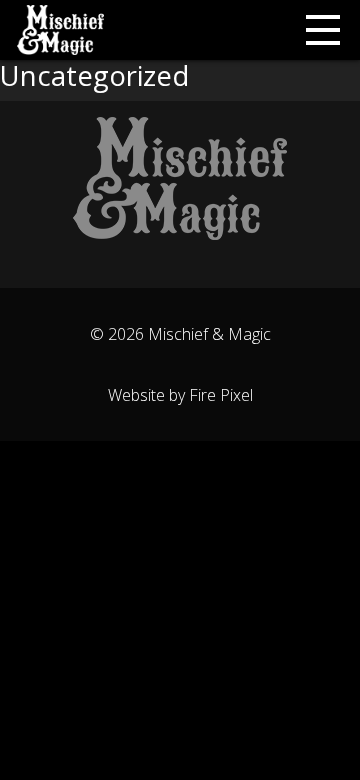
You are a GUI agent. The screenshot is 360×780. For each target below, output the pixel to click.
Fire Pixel (221, 395)
